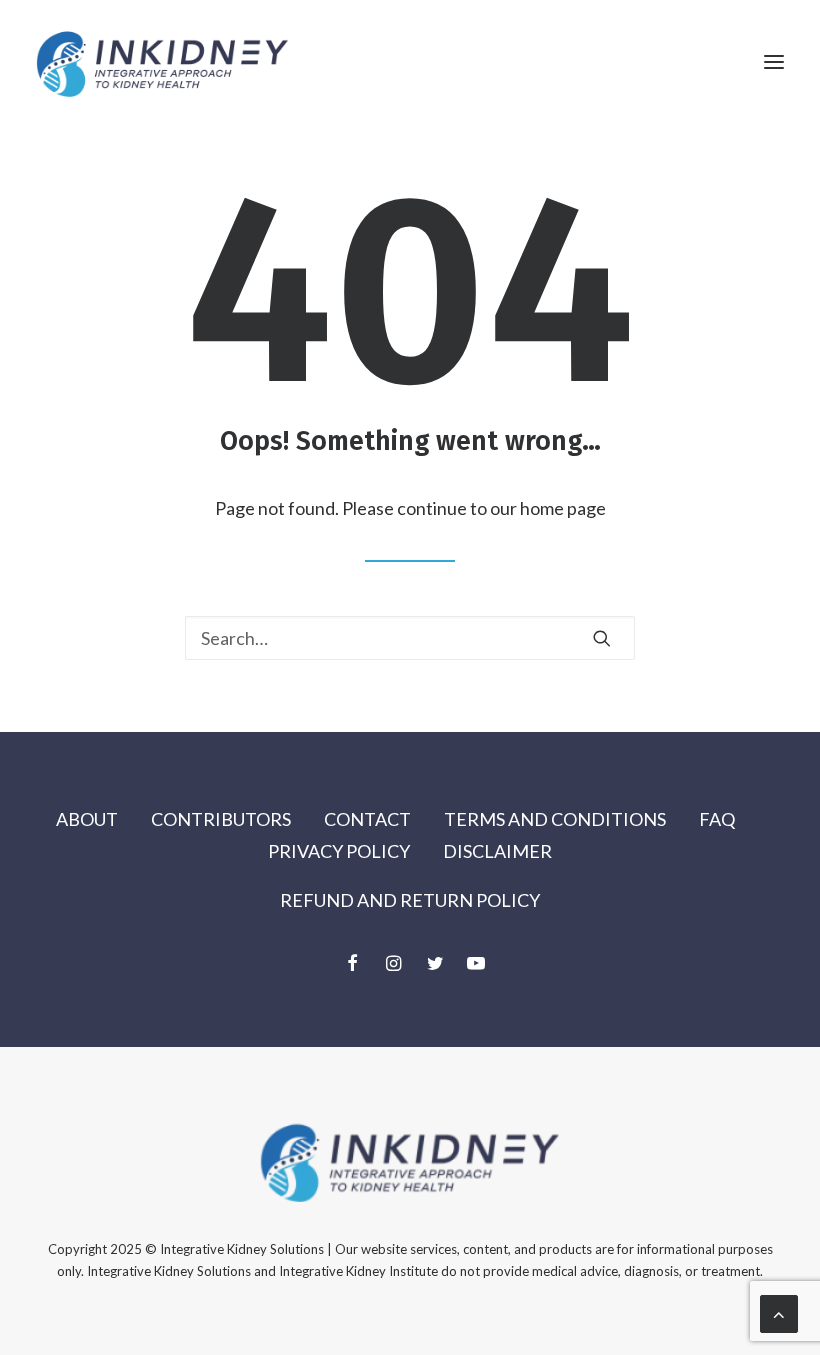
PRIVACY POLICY (339, 851)
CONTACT (367, 819)
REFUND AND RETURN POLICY (410, 900)
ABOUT (87, 819)
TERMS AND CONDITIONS (555, 819)
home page (563, 508)
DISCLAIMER (497, 851)
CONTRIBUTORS (221, 819)
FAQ (717, 819)
